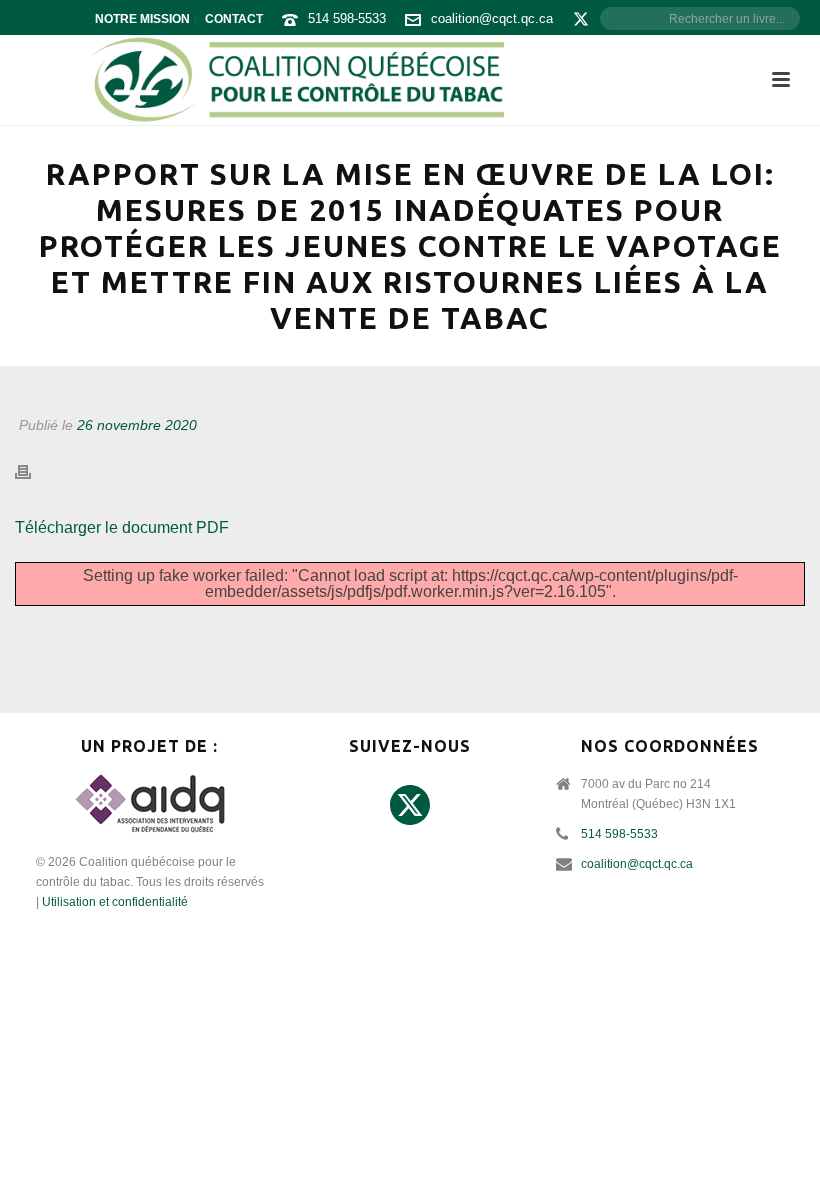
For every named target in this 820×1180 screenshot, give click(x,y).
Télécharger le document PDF (122, 527)
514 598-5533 (347, 18)
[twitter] (410, 806)
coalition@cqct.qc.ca (492, 18)
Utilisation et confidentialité (115, 902)
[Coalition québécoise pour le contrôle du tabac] (297, 80)
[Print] (33, 472)
